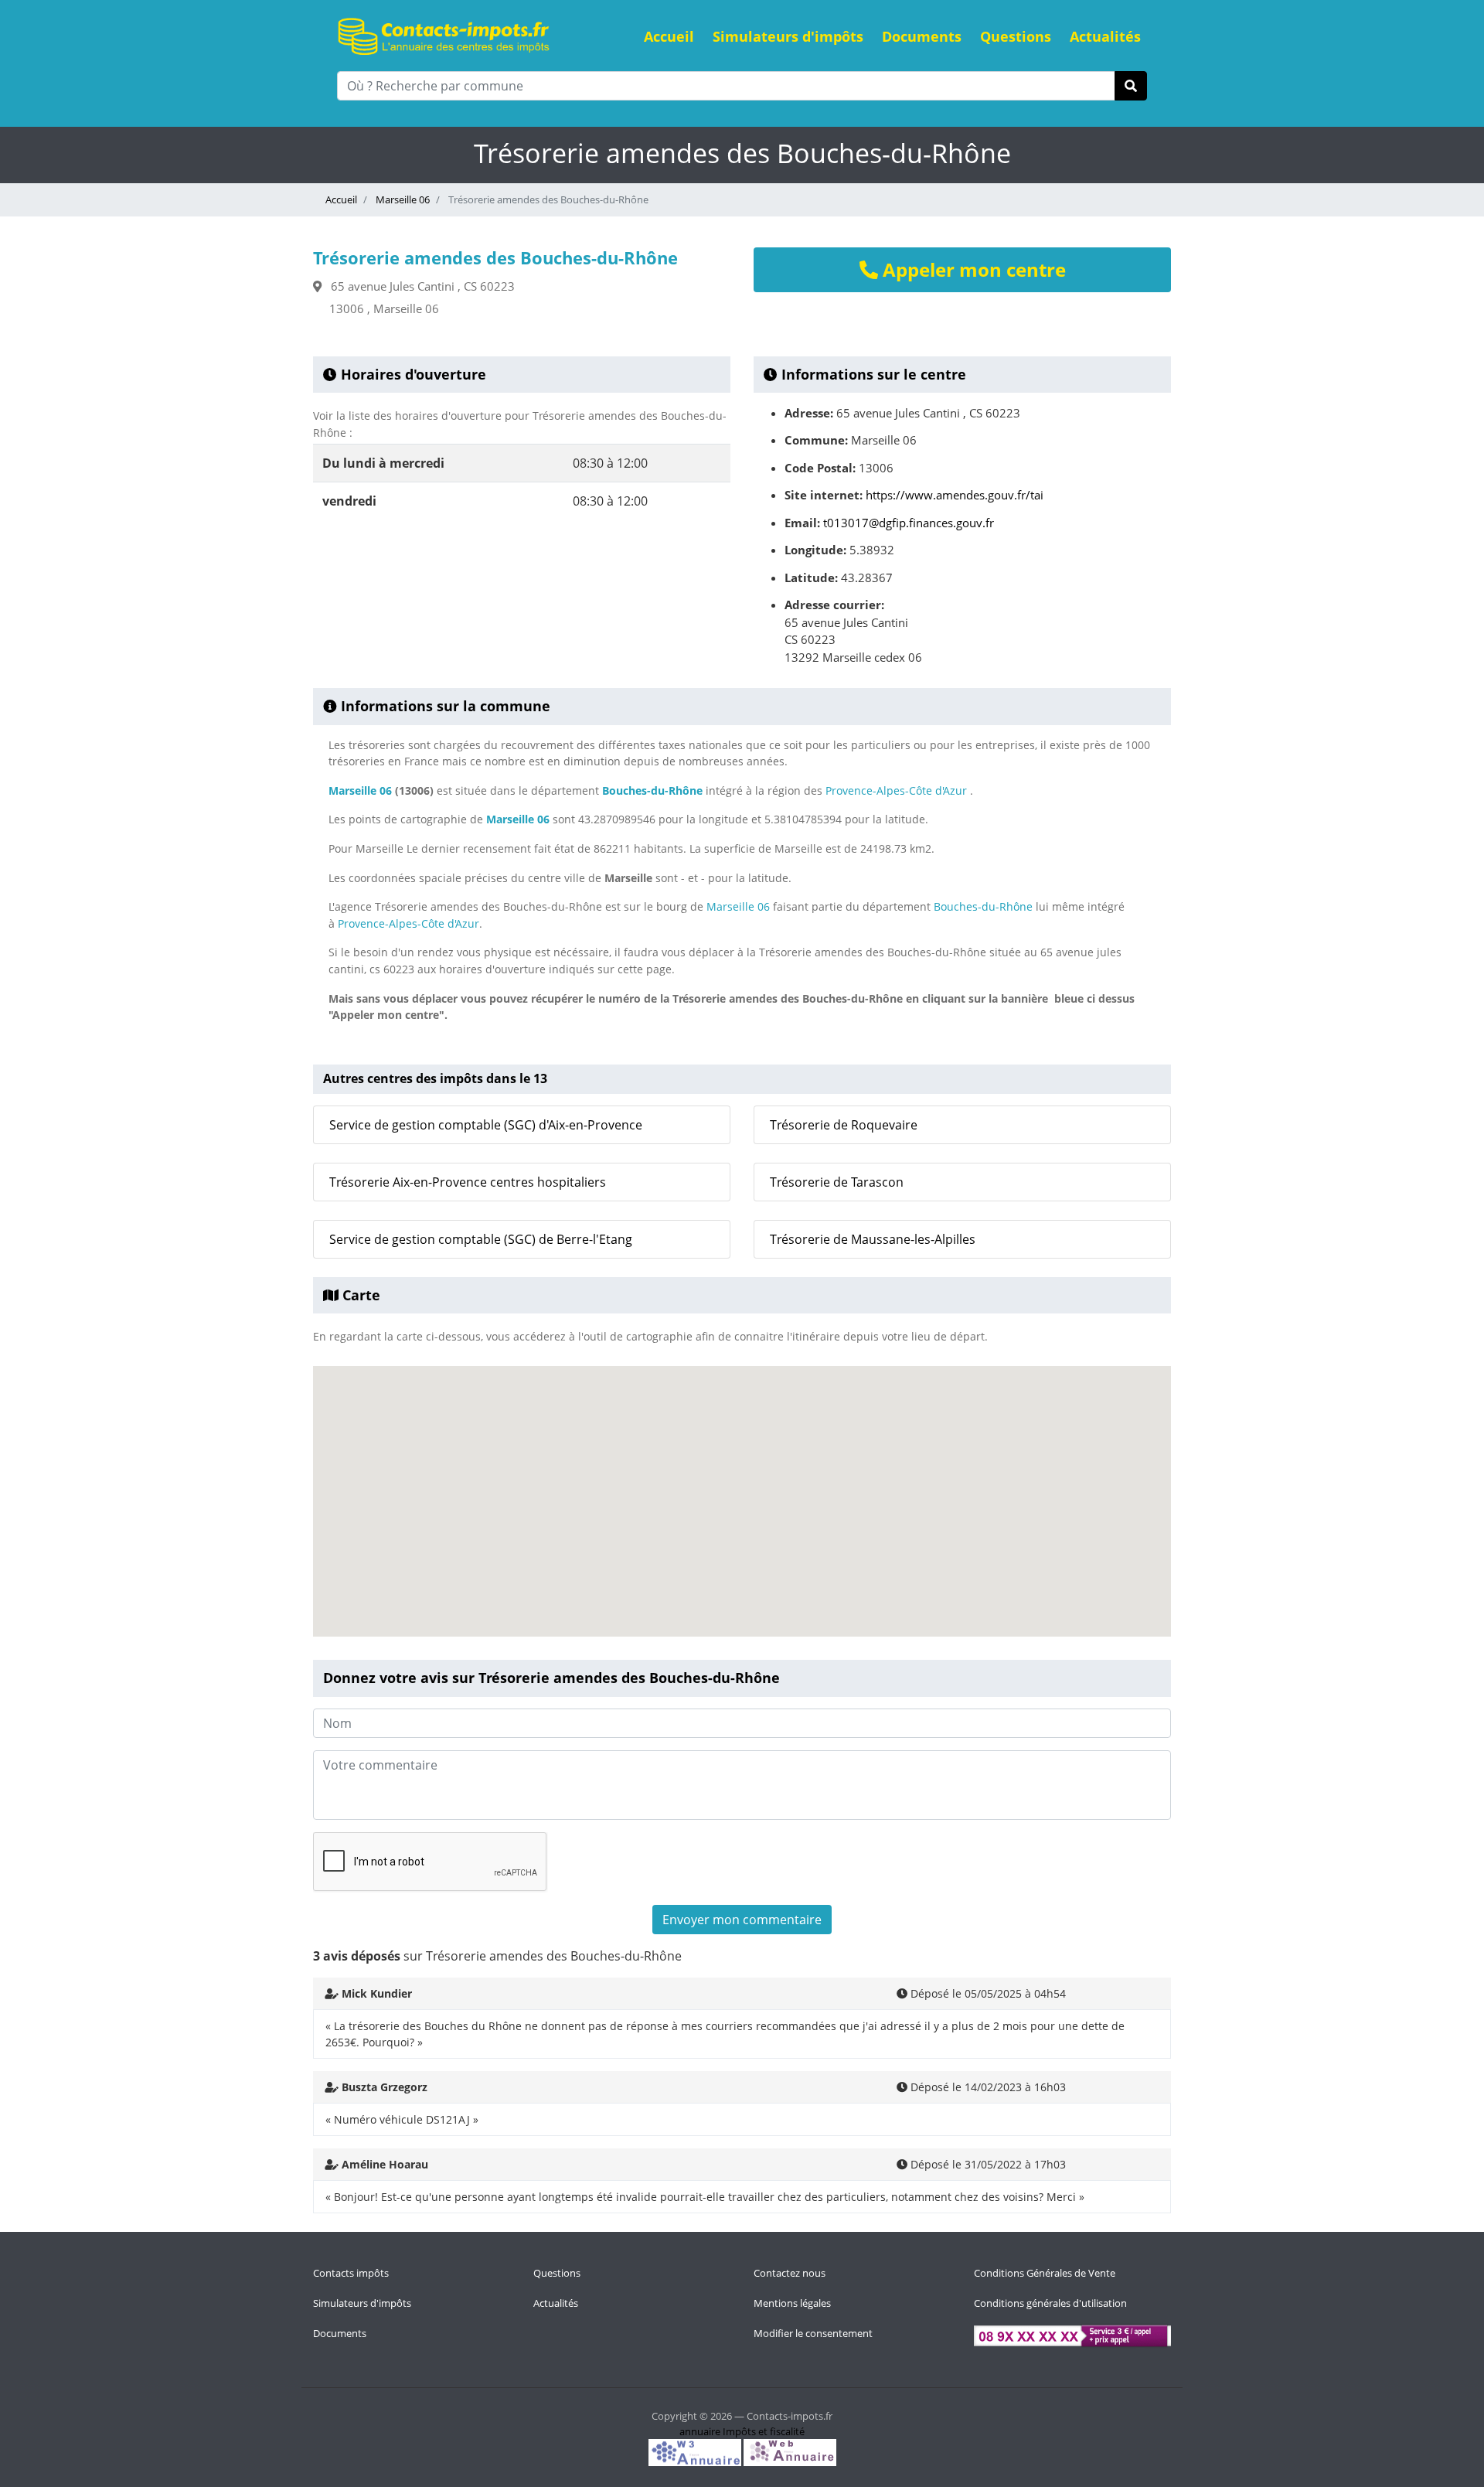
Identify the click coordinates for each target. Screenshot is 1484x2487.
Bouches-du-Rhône (652, 790)
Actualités (1105, 36)
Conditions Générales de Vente (1045, 2273)
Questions (1016, 36)
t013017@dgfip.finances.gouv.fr (909, 523)
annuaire (700, 2431)
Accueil (669, 36)
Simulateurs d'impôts (788, 36)
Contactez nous (790, 2273)
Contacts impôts (351, 2273)
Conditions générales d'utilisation (1050, 2303)
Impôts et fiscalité (764, 2431)
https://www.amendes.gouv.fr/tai (955, 495)
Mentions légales (792, 2303)
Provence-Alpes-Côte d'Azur (896, 790)
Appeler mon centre (972, 269)
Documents (922, 36)
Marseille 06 (402, 199)
